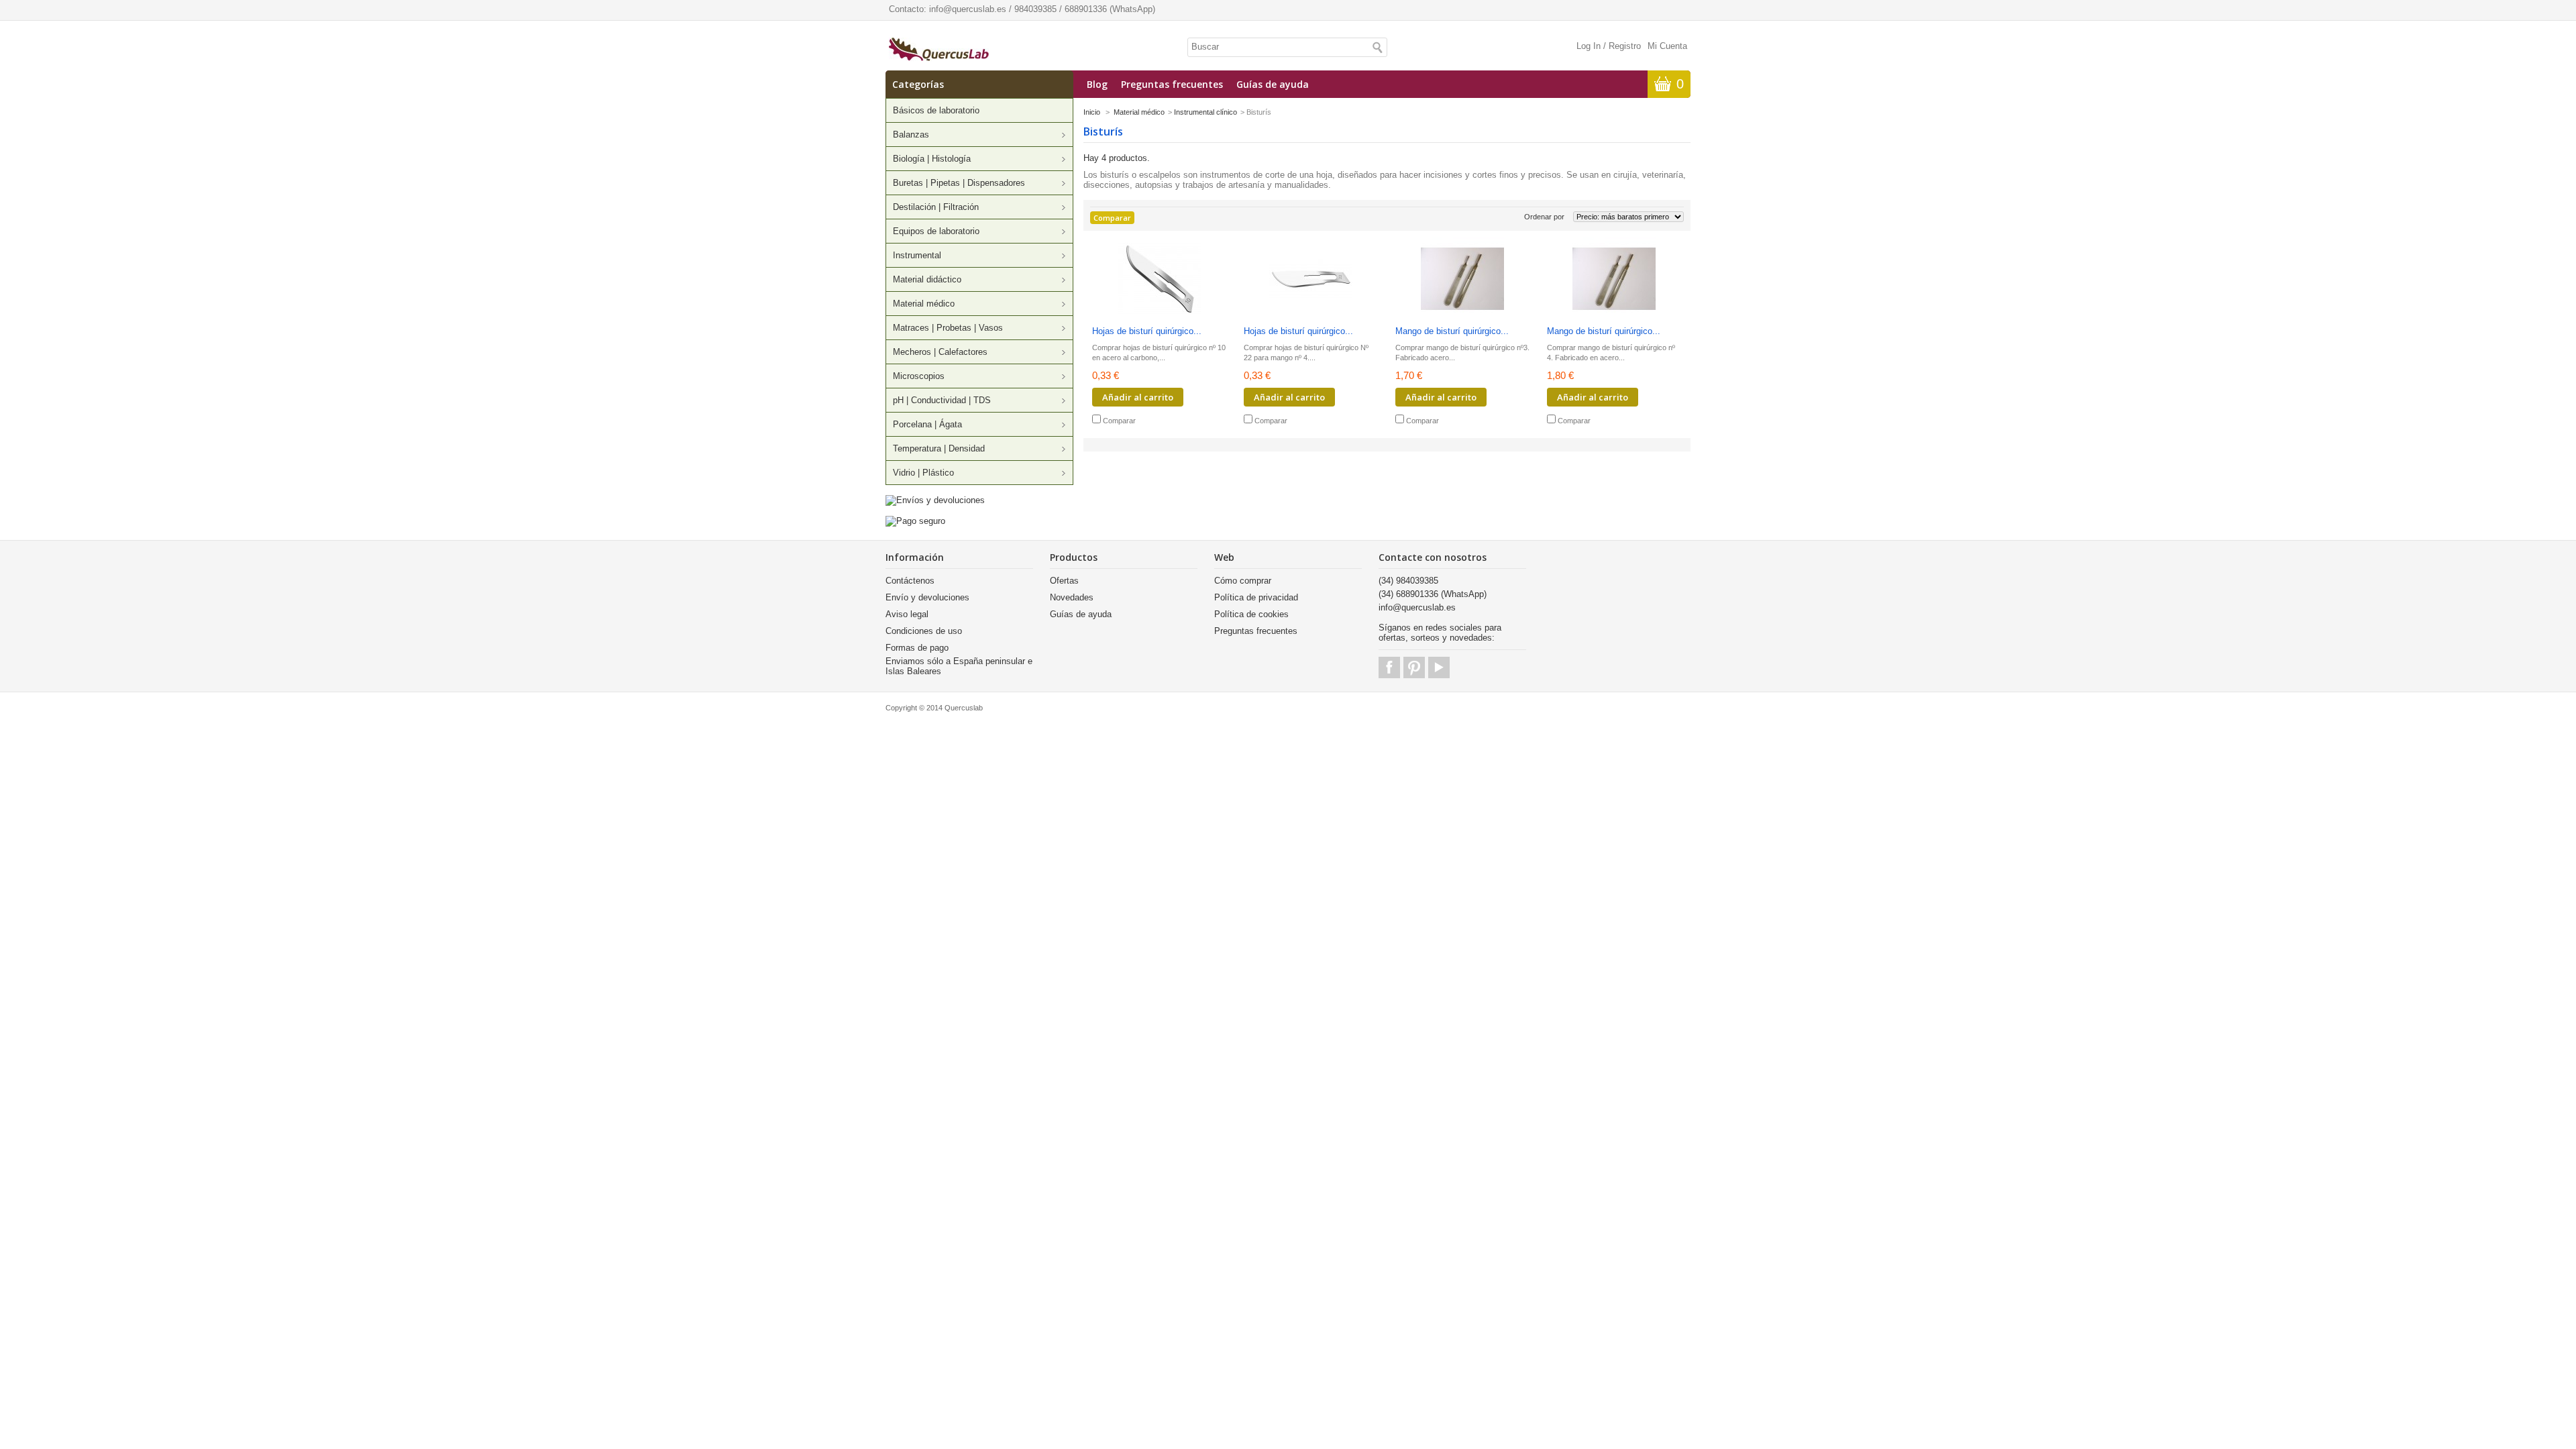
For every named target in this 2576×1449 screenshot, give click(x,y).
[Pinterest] (1414, 667)
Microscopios (919, 376)
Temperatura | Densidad (939, 448)
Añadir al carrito (1138, 397)
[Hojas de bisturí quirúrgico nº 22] (1311, 280)
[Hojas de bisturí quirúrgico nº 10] (1159, 280)
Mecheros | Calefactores (940, 352)
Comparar (1119, 421)
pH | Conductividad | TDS (942, 400)
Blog (1097, 84)
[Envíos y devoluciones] (935, 500)
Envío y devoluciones (927, 597)
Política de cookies (1251, 614)
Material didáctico (927, 279)
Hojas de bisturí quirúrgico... (1147, 331)
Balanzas (911, 135)
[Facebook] (1389, 667)
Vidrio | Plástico (923, 473)
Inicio (1092, 112)
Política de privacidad (1256, 597)
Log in (1589, 46)
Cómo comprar (1243, 581)
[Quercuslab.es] (939, 50)
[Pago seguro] (915, 521)
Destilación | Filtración (936, 207)
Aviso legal (907, 614)
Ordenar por (1544, 217)
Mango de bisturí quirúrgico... (1452, 331)
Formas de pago (917, 648)
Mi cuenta (1667, 46)
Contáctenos (910, 581)
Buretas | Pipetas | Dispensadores (959, 183)
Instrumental (917, 255)
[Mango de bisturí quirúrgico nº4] (1614, 280)
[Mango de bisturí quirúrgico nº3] (1462, 280)
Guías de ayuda (1273, 84)
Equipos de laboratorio (936, 231)
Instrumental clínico (1205, 112)
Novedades (1072, 597)
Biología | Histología (932, 159)
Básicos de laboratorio (936, 110)
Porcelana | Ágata (927, 424)
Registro (1625, 46)
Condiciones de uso (924, 631)
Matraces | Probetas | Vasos (948, 328)
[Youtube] (1439, 667)
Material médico (924, 304)
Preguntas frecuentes (1172, 84)
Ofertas (1064, 581)
